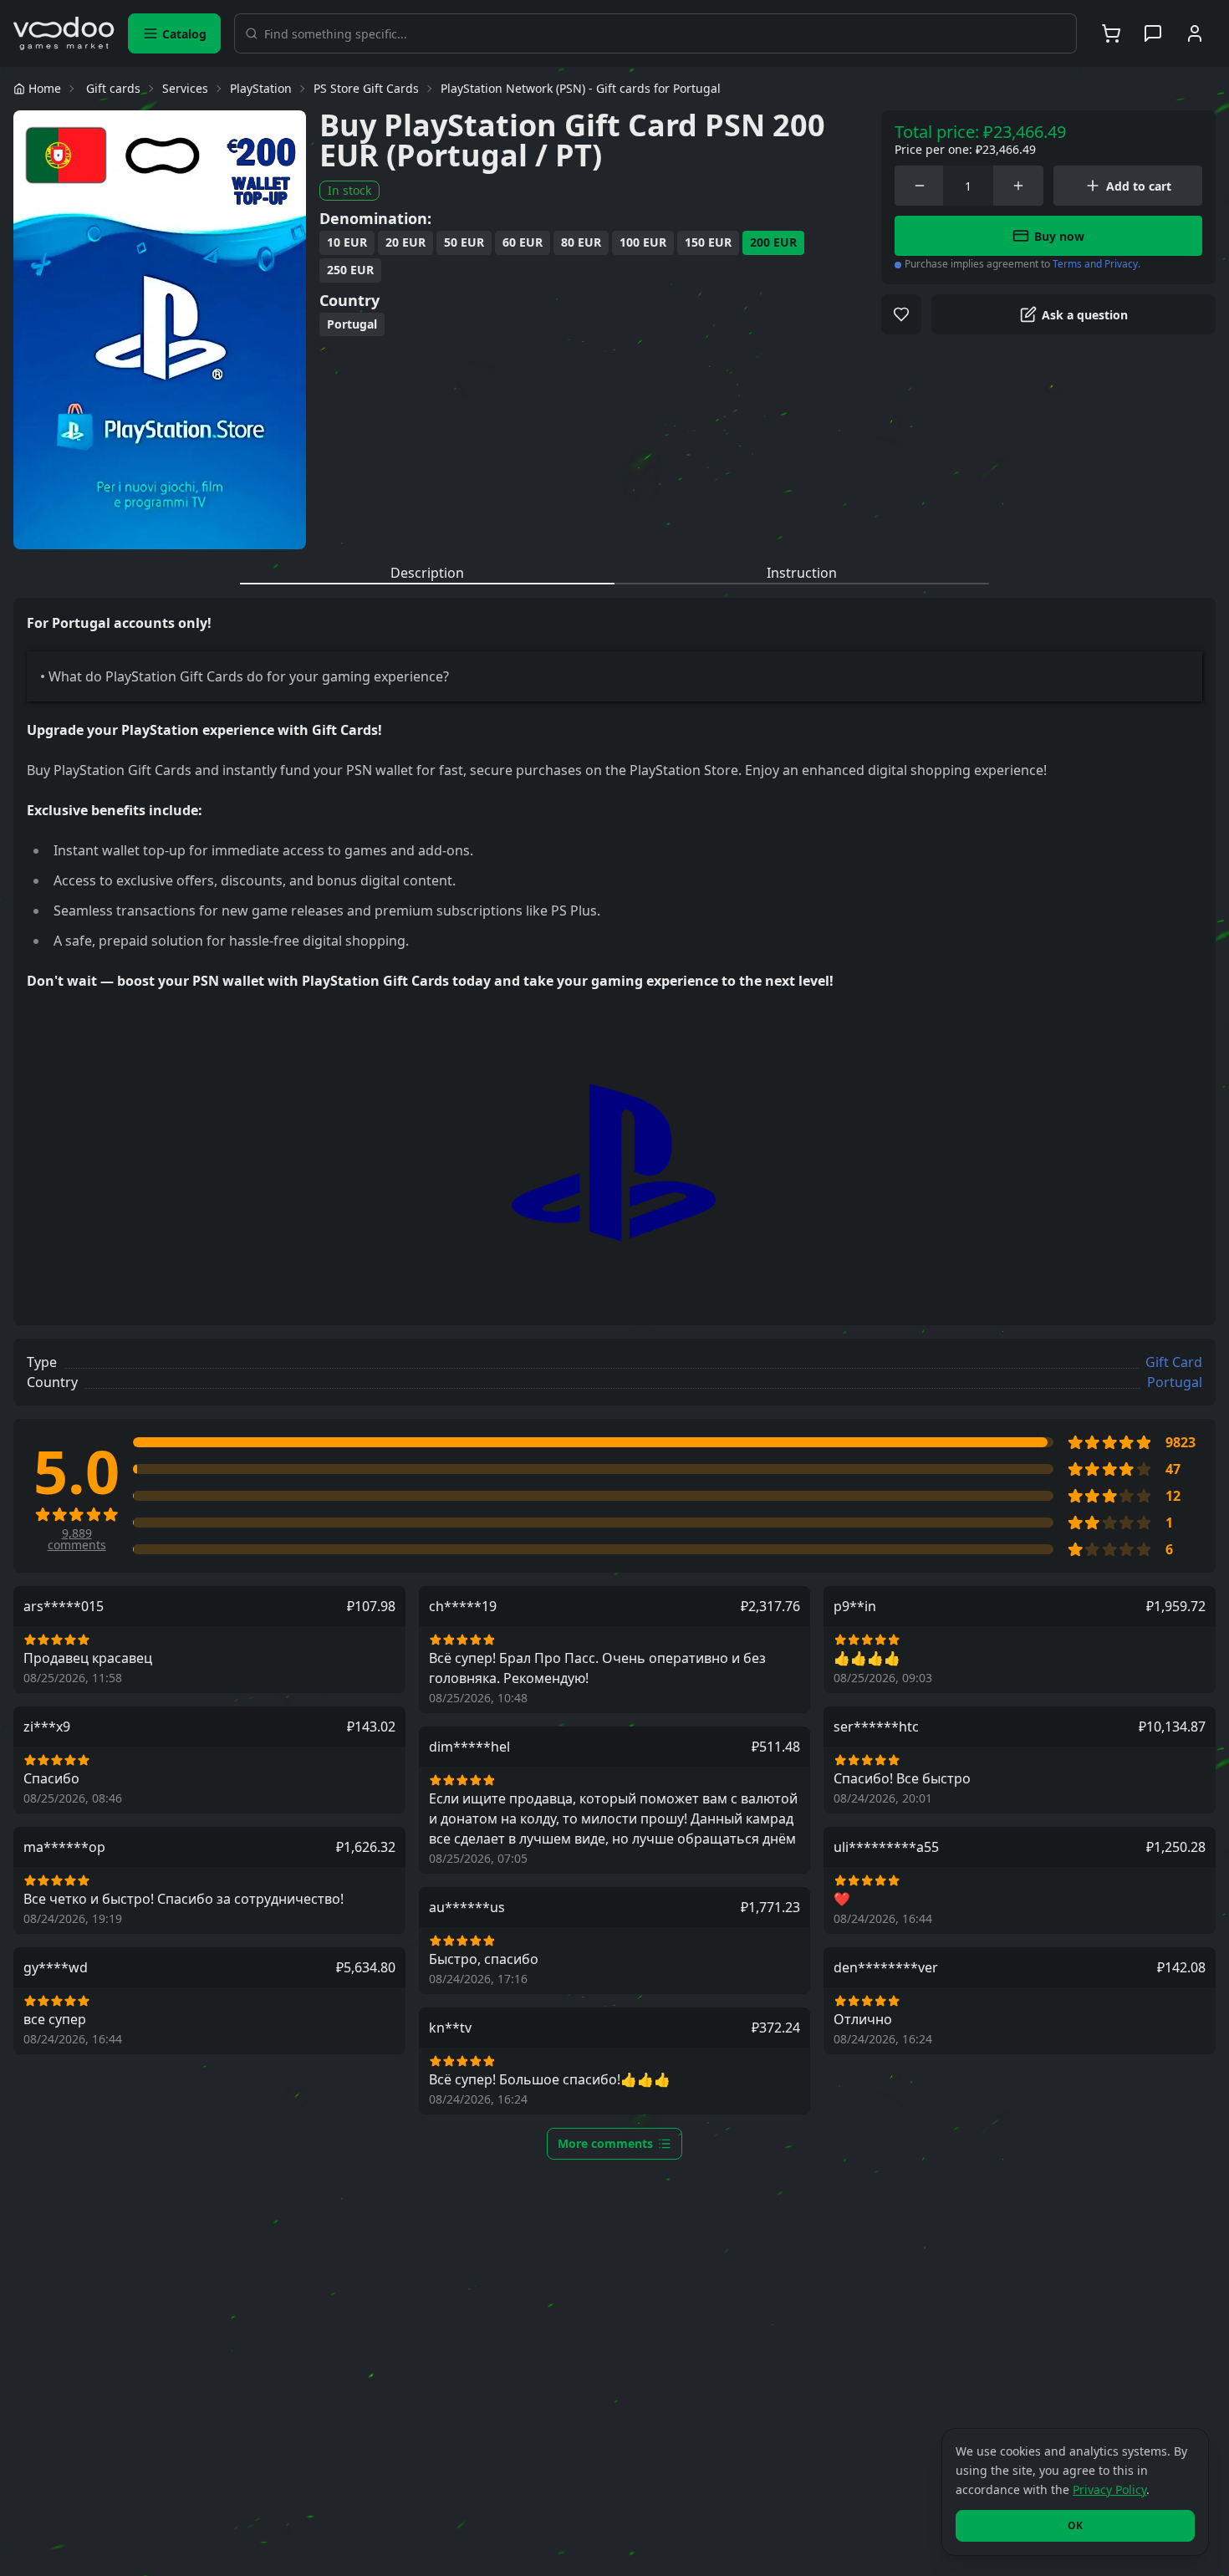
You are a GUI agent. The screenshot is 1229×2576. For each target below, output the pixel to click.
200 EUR (773, 242)
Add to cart (1139, 186)
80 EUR (581, 242)
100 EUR (643, 242)
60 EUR (523, 242)
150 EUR (708, 242)
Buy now (1059, 236)
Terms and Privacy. (1096, 264)
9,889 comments (77, 1539)
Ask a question (1085, 315)
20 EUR (405, 242)
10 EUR (347, 242)
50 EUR (464, 242)
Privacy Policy (1109, 2489)
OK (1075, 2525)
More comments (605, 2143)
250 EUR (350, 270)
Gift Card (1174, 1362)
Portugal (352, 324)
